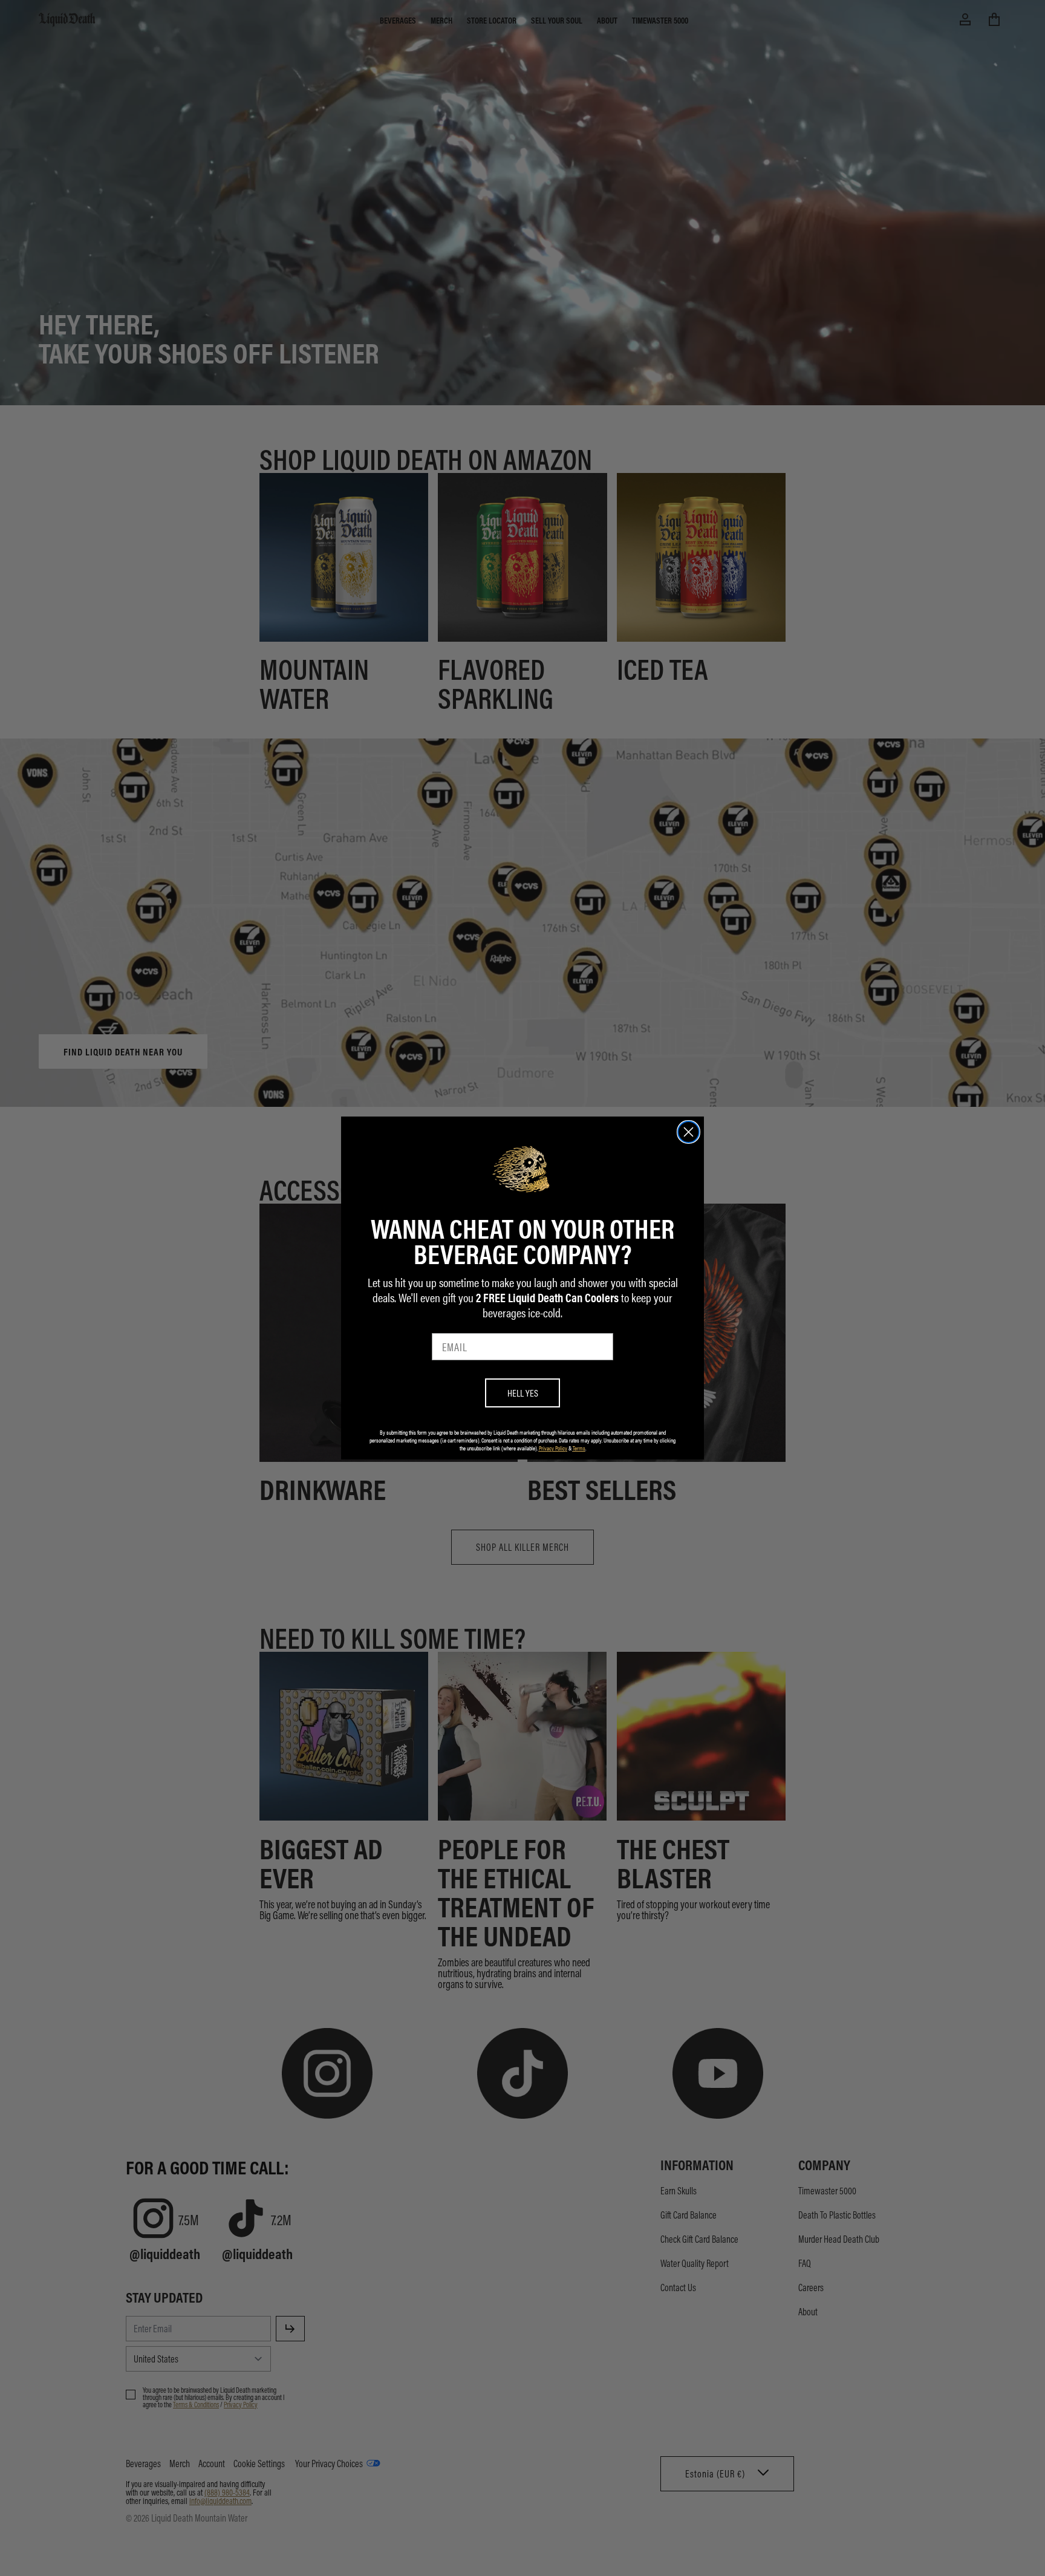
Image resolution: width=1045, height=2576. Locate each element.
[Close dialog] (689, 1132)
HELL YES (523, 1393)
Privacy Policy (553, 1448)
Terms (579, 1448)
